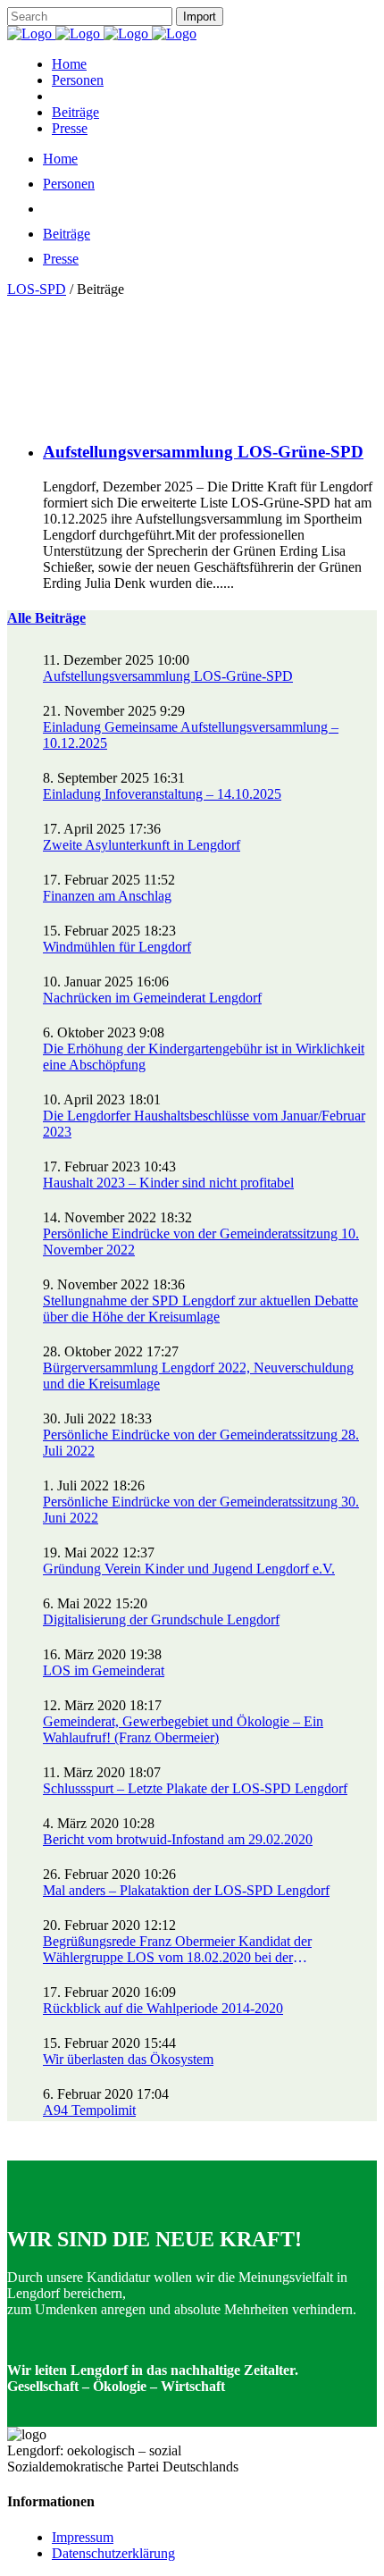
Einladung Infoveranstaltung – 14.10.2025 (162, 794)
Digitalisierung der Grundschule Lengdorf (161, 1619)
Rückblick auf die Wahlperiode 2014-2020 (163, 2008)
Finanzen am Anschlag (107, 896)
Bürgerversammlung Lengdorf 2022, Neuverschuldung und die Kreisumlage (198, 1376)
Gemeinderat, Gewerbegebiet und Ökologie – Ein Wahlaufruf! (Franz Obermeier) (183, 1729)
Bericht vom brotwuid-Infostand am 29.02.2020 (178, 1839)
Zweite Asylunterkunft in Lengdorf (142, 845)
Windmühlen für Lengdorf (117, 947)
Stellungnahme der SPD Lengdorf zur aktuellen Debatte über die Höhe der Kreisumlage (200, 1309)
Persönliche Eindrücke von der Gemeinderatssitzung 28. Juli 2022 (201, 1443)
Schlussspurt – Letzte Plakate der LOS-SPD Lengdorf (195, 1788)
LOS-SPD (37, 289)
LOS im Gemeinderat (104, 1670)
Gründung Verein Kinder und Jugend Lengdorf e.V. (189, 1569)
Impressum (83, 2537)
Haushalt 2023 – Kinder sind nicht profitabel (168, 1183)
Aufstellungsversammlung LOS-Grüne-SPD (203, 452)
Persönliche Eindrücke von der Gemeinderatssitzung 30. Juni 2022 (201, 1510)
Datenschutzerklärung (113, 2553)
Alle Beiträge (46, 618)
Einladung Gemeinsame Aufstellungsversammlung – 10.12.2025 (191, 735)
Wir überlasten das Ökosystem (128, 2059)
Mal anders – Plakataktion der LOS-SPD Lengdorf (186, 1890)
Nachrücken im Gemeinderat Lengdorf (152, 998)
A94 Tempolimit (89, 2110)
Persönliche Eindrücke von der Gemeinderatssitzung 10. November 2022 (201, 1242)
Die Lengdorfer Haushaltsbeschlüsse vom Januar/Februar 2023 (204, 1124)
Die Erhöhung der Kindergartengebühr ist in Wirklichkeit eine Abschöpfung (204, 1057)
